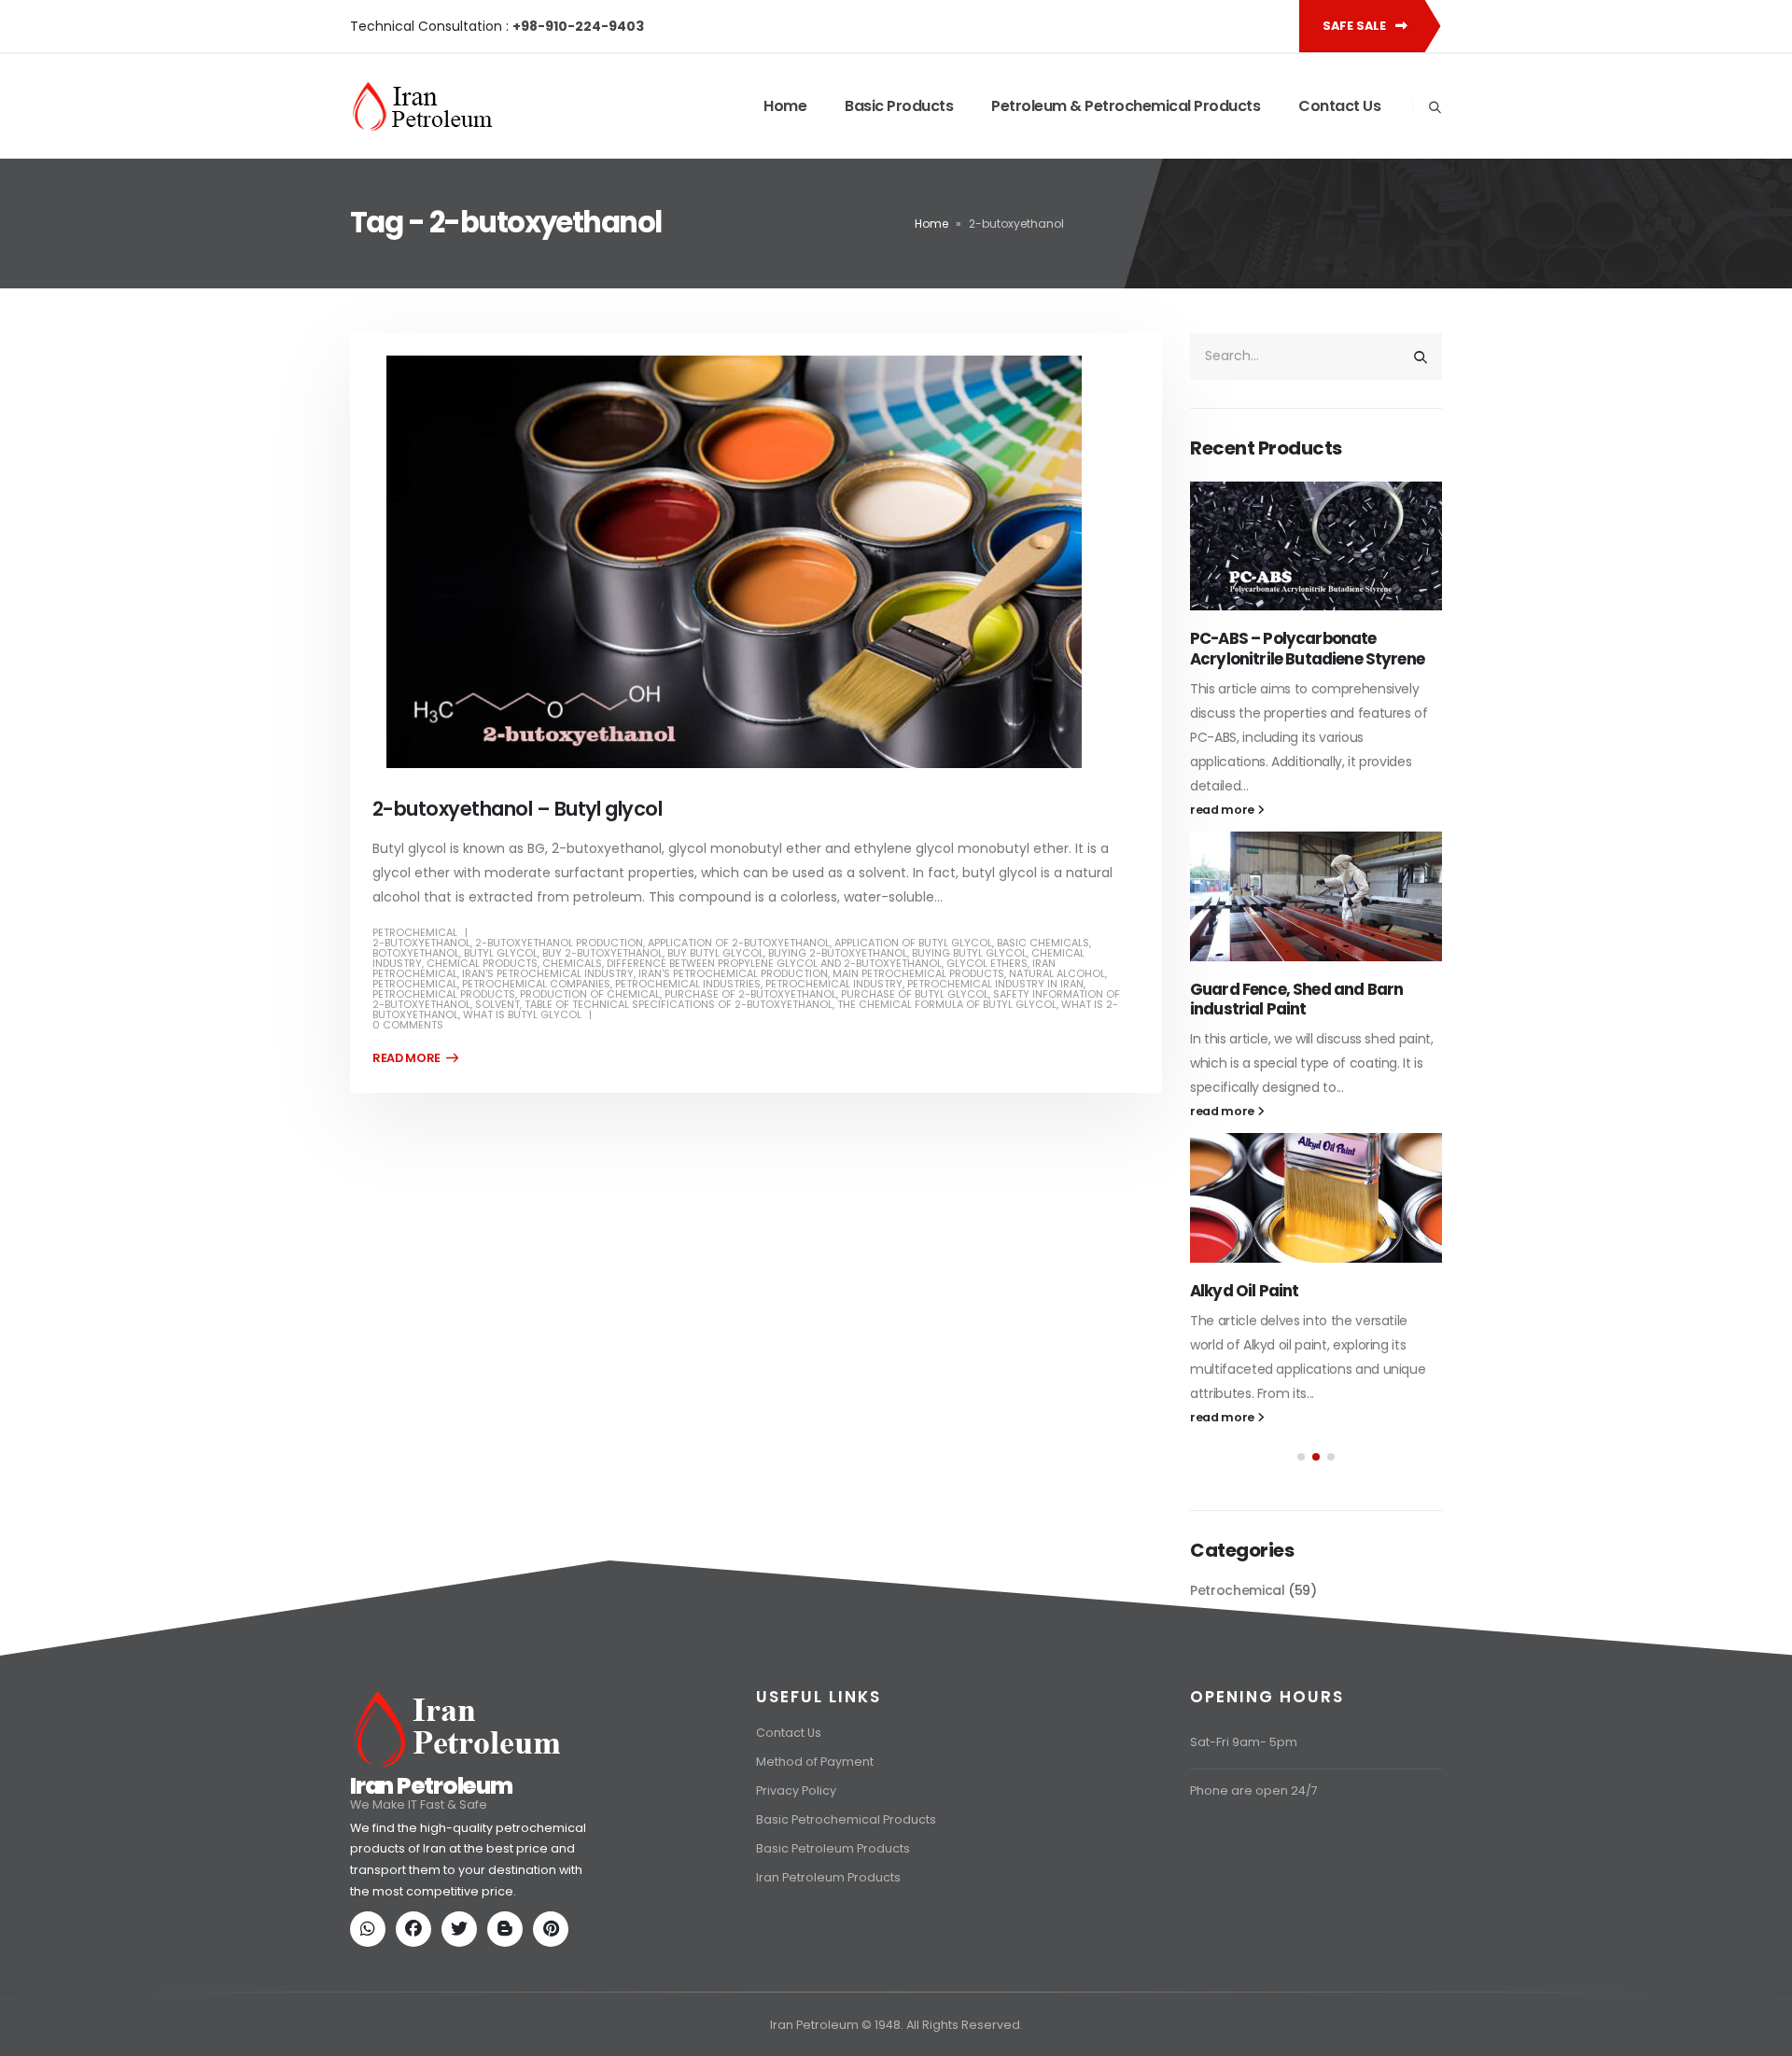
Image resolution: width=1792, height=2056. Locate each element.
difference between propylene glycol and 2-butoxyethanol (774, 963)
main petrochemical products (918, 973)
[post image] (756, 562)
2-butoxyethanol (421, 943)
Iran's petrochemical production (733, 973)
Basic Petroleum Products (833, 1938)
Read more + (415, 1058)
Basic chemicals (1043, 943)
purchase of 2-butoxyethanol (750, 994)
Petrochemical (415, 932)
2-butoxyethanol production (559, 943)
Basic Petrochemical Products (846, 1909)
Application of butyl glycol (913, 943)
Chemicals (572, 963)
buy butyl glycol (715, 953)
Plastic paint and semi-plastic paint (1304, 1260)
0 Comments (408, 1025)
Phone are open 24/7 (1254, 1880)
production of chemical (590, 994)
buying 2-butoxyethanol (838, 953)
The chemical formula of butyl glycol (947, 1004)
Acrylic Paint (1238, 638)
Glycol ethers (987, 963)
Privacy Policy (796, 1880)
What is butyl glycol (522, 1014)
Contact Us (1339, 106)
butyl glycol (501, 953)
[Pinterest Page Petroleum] (554, 2020)
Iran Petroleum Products (828, 1967)
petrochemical (415, 984)
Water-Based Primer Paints (1294, 944)
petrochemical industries (688, 984)
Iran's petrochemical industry (548, 973)
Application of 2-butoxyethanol (739, 943)
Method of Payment (815, 1851)
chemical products (482, 963)
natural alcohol (1057, 973)
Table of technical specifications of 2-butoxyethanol (679, 1004)
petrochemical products (444, 994)
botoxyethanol (416, 953)
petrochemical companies (536, 984)
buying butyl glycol (969, 953)
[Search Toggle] (1435, 107)
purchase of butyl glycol (915, 994)
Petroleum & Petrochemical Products (1126, 106)
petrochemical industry (834, 984)
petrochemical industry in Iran (995, 984)
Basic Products (899, 106)
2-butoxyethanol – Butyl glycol (517, 809)
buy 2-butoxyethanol (602, 953)
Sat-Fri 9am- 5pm (1244, 1832)
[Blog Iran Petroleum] (509, 2020)
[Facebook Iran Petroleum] (417, 2020)
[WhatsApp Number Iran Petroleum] (371, 2020)
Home (785, 106)
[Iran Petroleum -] (423, 106)
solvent (497, 1004)
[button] (1301, 1436)
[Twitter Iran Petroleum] (463, 2020)
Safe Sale (1356, 26)
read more (1224, 765)
